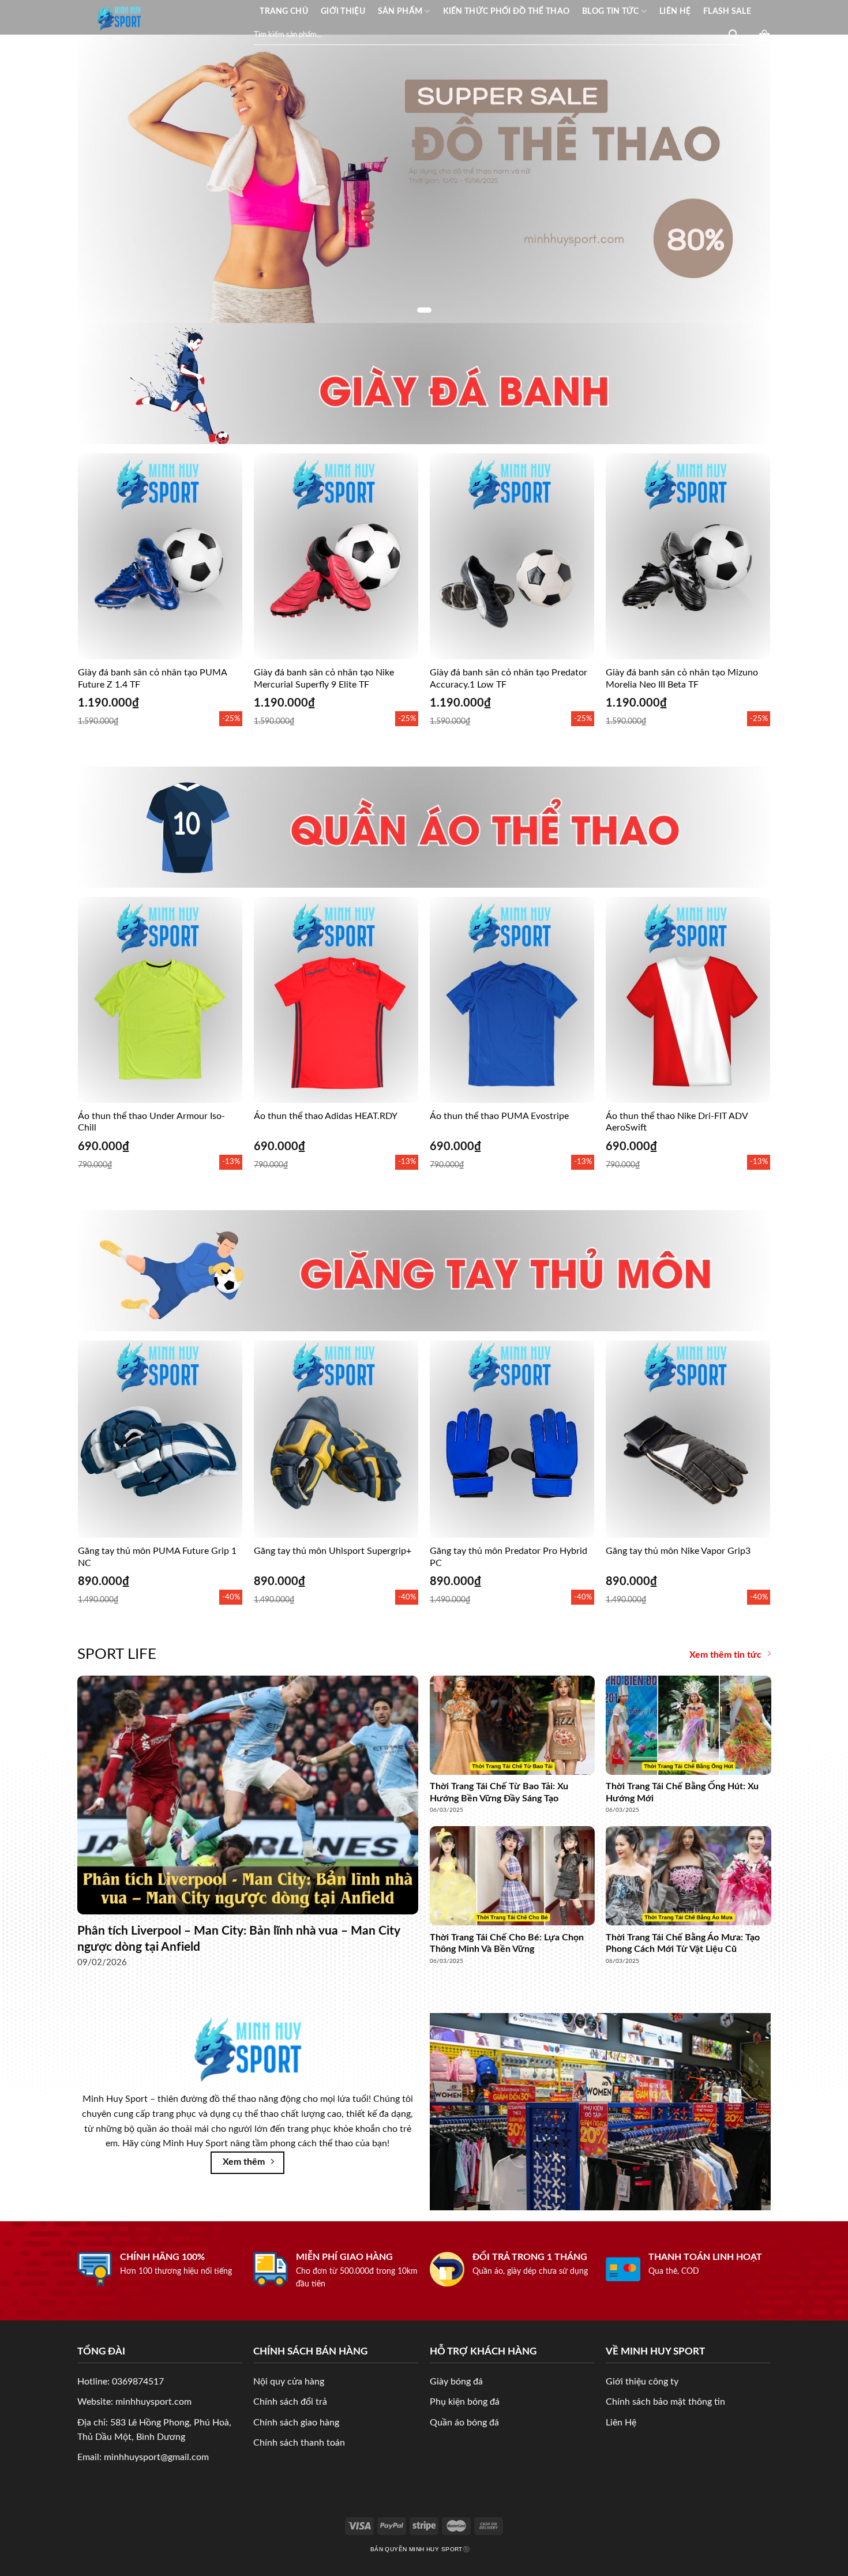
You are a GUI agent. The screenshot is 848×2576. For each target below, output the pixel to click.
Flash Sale (727, 11)
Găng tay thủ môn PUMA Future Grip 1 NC (157, 1557)
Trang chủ (284, 11)
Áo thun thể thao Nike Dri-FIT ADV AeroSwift (677, 1122)
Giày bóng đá (456, 2382)
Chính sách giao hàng (296, 2423)
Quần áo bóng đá (464, 2423)
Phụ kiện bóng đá (465, 2402)
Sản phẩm (400, 11)
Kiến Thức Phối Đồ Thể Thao (506, 11)
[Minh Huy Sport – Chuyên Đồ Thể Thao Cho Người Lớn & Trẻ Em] (119, 17)
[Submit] (733, 35)
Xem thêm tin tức (725, 1655)
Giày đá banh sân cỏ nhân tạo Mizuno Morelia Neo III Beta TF (682, 679)
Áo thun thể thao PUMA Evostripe (499, 1116)
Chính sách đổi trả (290, 2402)
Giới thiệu (343, 11)
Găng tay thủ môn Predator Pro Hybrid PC (509, 1557)
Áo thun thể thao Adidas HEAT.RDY (326, 1116)
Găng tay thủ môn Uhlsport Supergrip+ (333, 1551)
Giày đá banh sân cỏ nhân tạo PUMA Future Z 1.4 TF (152, 679)
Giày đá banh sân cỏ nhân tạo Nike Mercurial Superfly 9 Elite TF (324, 679)
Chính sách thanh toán (299, 2443)
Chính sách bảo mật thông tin (665, 2402)
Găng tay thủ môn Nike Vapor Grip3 (678, 1551)
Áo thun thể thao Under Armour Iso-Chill (151, 1122)
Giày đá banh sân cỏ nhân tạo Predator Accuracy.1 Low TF (509, 679)
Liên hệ (675, 11)
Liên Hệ (621, 2423)
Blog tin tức (610, 11)
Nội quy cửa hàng (289, 2382)
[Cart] (764, 35)
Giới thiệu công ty (642, 2382)
